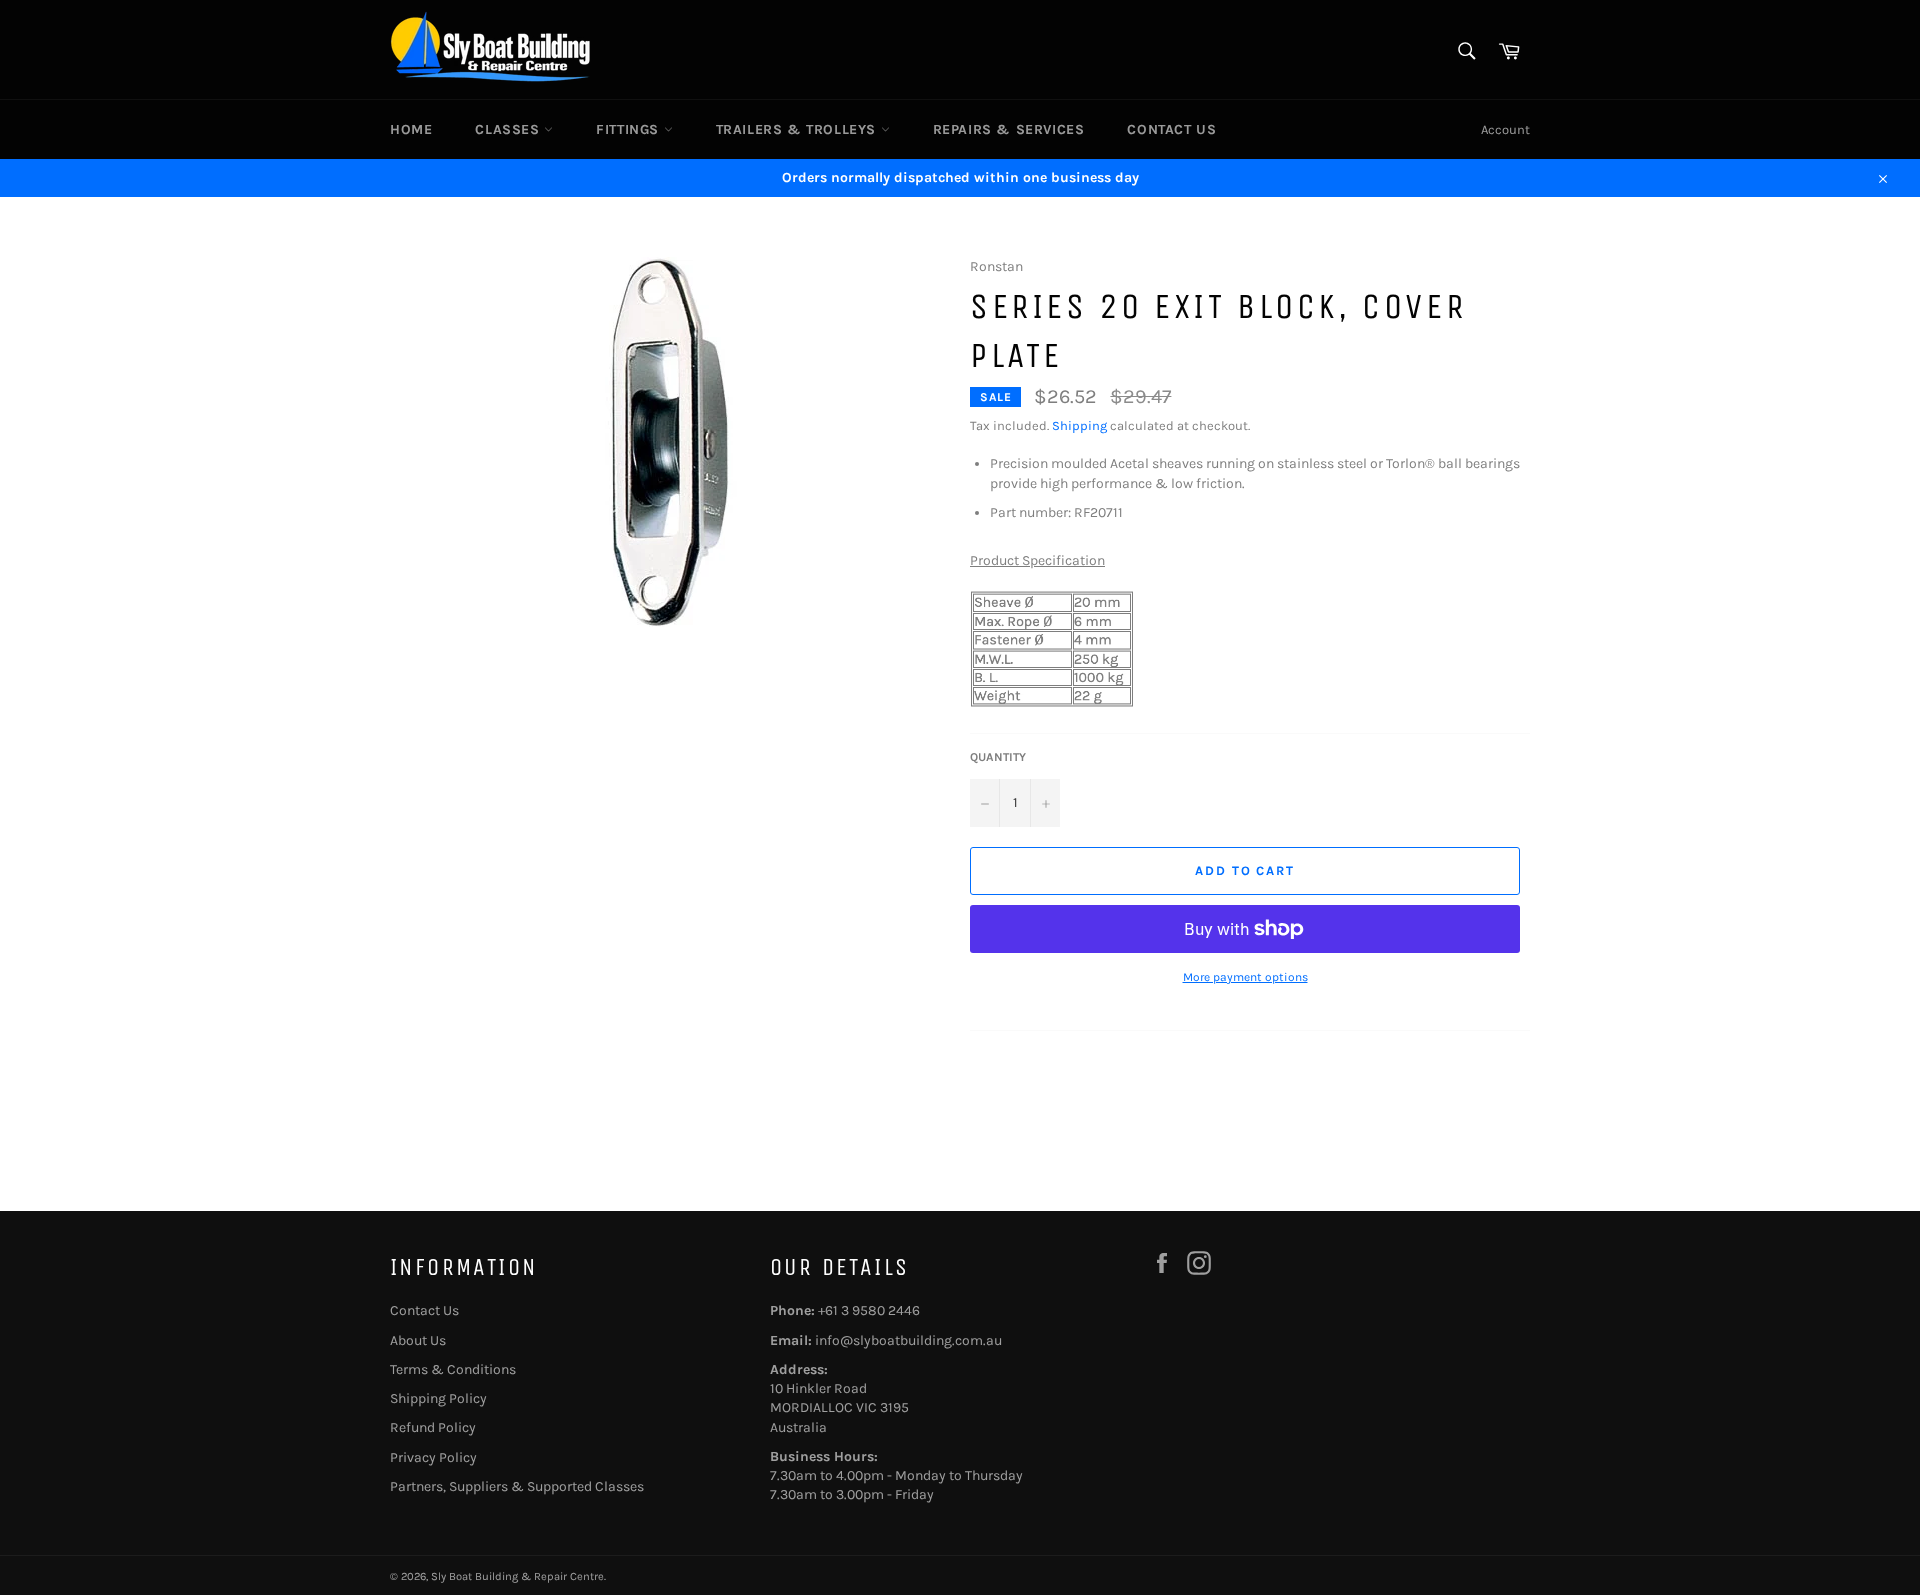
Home (411, 129)
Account (1505, 129)
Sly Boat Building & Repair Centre (517, 1576)
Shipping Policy (438, 1398)
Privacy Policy (433, 1457)
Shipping (1079, 425)
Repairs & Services (1009, 129)
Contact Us (1171, 129)
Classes (509, 129)
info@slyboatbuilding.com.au (908, 1340)
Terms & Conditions (453, 1369)
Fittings (629, 129)
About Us (418, 1340)
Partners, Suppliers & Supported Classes (517, 1486)
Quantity (998, 757)
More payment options (1245, 977)
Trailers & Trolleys (798, 129)
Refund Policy (433, 1427)
